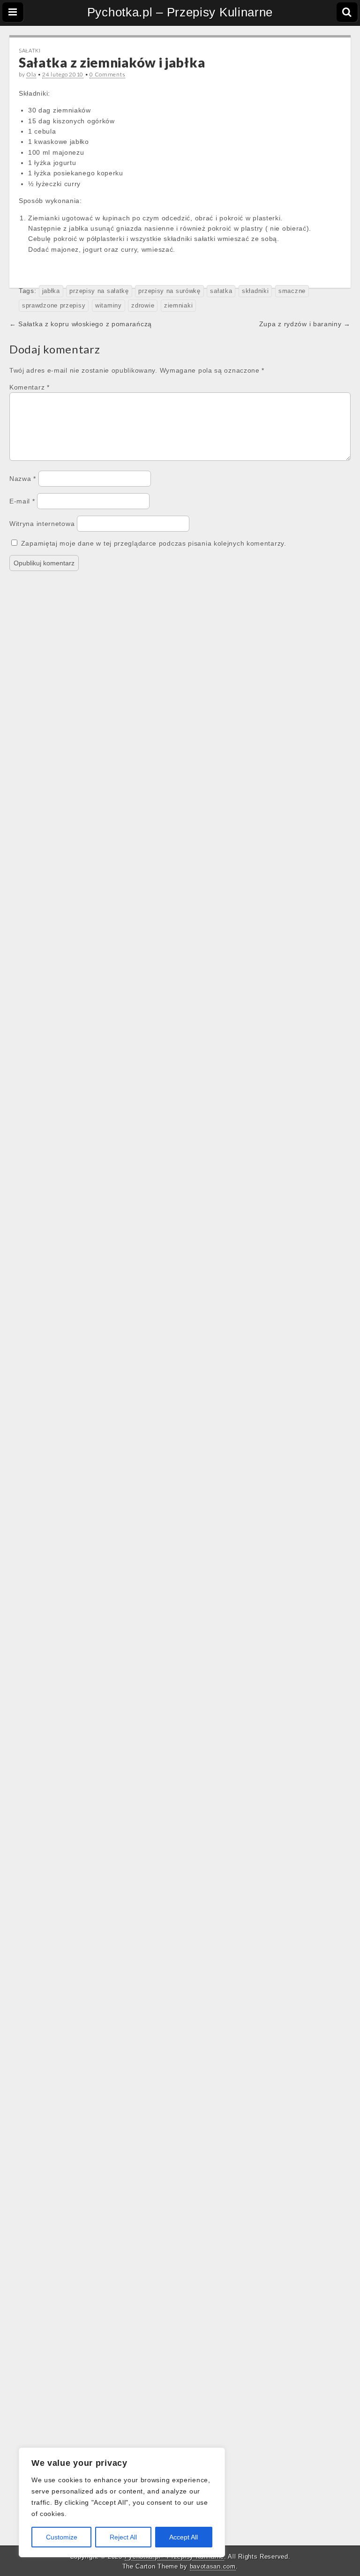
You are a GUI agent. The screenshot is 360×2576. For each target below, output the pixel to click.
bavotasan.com (213, 2566)
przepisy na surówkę (169, 291)
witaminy (109, 306)
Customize (62, 2537)
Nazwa (23, 479)
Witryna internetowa (42, 524)
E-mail (22, 501)
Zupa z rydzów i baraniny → (305, 324)
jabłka (51, 291)
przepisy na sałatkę (99, 291)
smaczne (292, 291)
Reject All (123, 2537)
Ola (31, 74)
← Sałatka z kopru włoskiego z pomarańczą (81, 324)
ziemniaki (178, 306)
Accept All (184, 2537)
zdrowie (143, 306)
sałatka (221, 291)
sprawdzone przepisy (54, 306)
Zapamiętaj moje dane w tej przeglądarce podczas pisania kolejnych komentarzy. (154, 543)
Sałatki (30, 50)
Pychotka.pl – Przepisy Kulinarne (180, 12)
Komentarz (30, 387)
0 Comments (107, 74)
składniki (255, 291)
